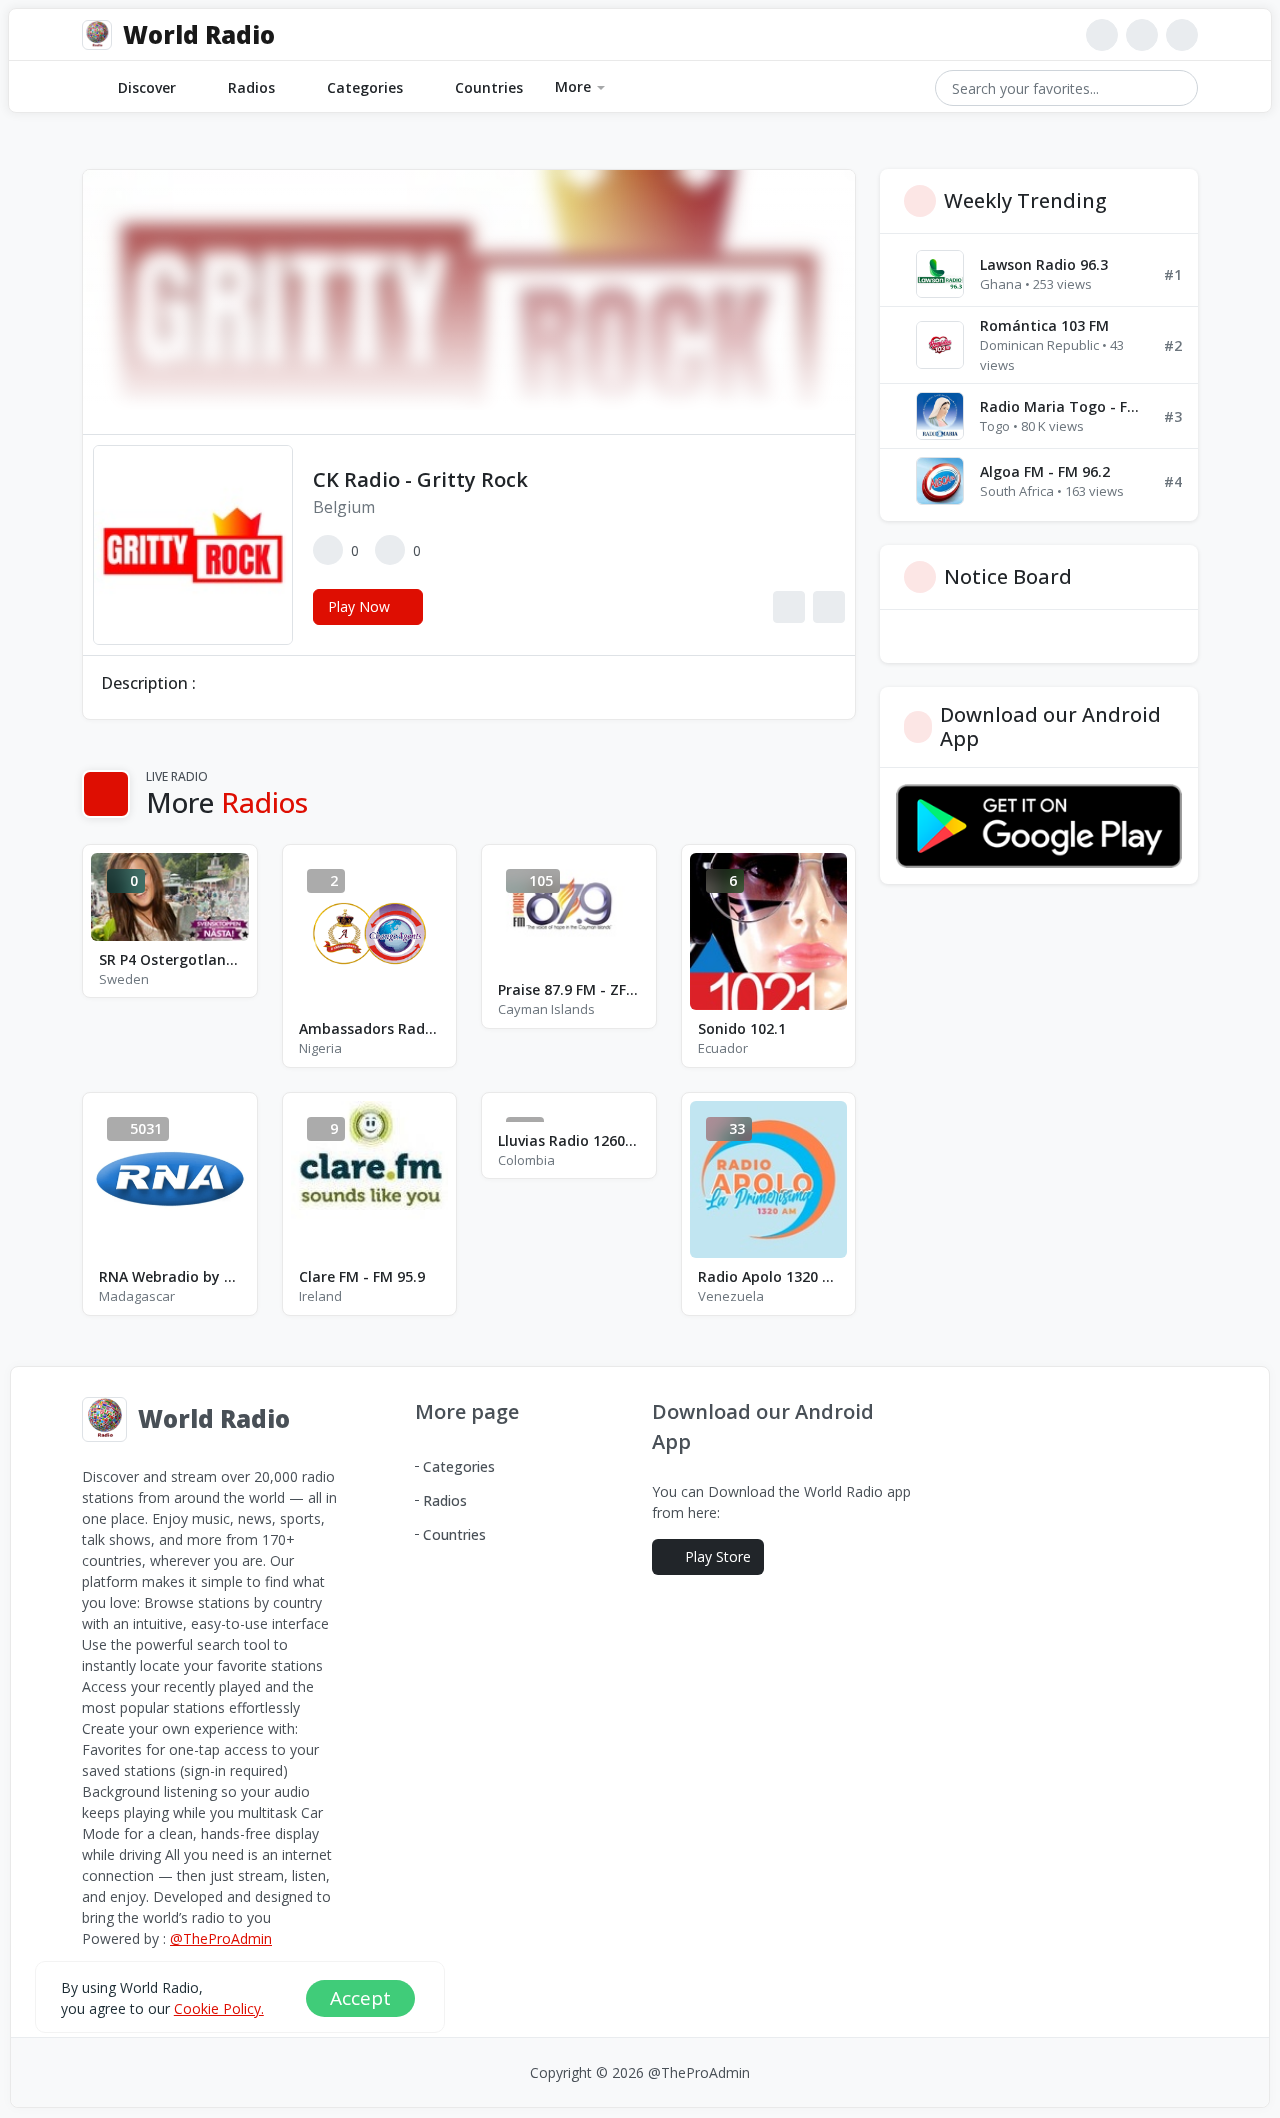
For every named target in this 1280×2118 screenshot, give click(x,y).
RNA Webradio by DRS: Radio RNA (170, 1276)
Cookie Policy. (219, 2008)
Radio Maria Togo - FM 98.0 (1064, 406)
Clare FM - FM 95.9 (362, 1276)
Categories (365, 87)
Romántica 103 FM (1044, 325)
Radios (251, 87)
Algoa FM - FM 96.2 (1045, 471)
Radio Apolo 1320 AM (769, 1276)
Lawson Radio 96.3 (1044, 264)
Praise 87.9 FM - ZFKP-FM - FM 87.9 (569, 989)
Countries (489, 87)
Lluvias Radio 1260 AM (569, 1140)
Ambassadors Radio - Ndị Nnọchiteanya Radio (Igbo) (370, 1028)
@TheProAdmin (221, 1938)
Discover (147, 87)
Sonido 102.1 (742, 1028)
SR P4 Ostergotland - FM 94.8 (170, 959)
